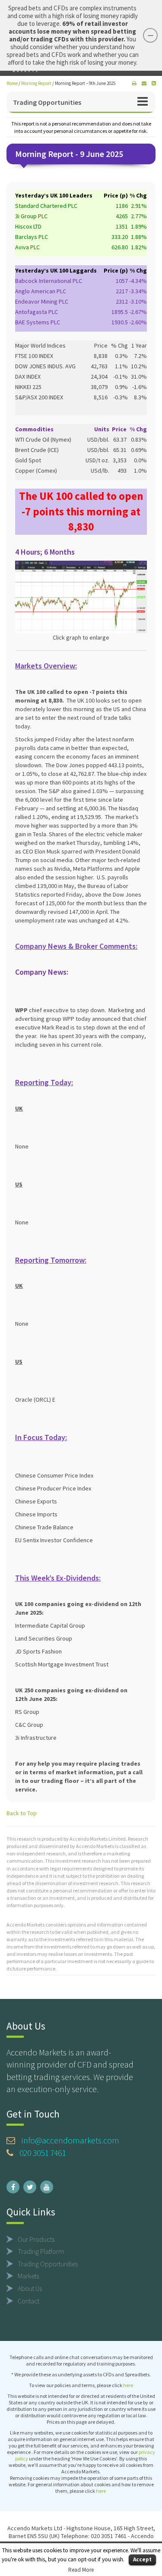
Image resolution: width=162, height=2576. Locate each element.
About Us (30, 2288)
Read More (81, 2570)
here (128, 2385)
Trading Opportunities (47, 102)
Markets (28, 2276)
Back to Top (22, 1813)
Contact (29, 2301)
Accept (142, 2559)
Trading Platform (41, 2251)
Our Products (36, 2239)
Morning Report (36, 83)
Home (12, 83)
